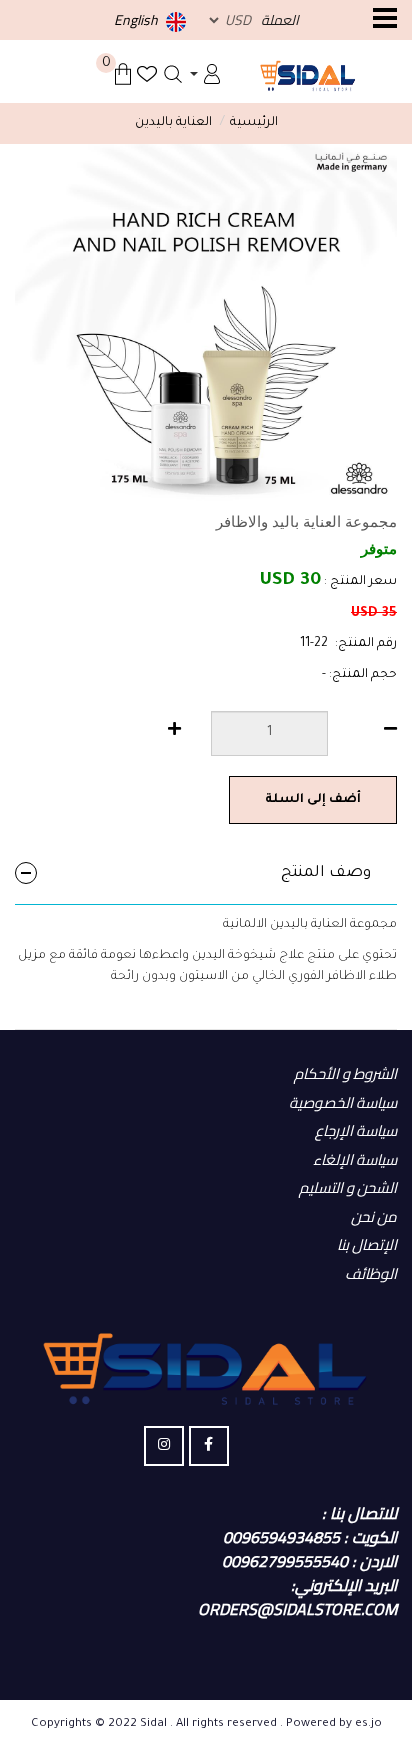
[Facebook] (209, 1446)
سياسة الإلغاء (355, 1159)
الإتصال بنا (367, 1244)
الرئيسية (254, 123)
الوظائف (371, 1273)
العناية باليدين (173, 123)
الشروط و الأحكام (345, 1073)
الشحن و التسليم (348, 1187)
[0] (123, 74)
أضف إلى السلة (313, 800)
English (137, 20)
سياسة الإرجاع (356, 1130)
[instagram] (164, 1446)
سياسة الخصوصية (343, 1102)
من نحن (374, 1216)
